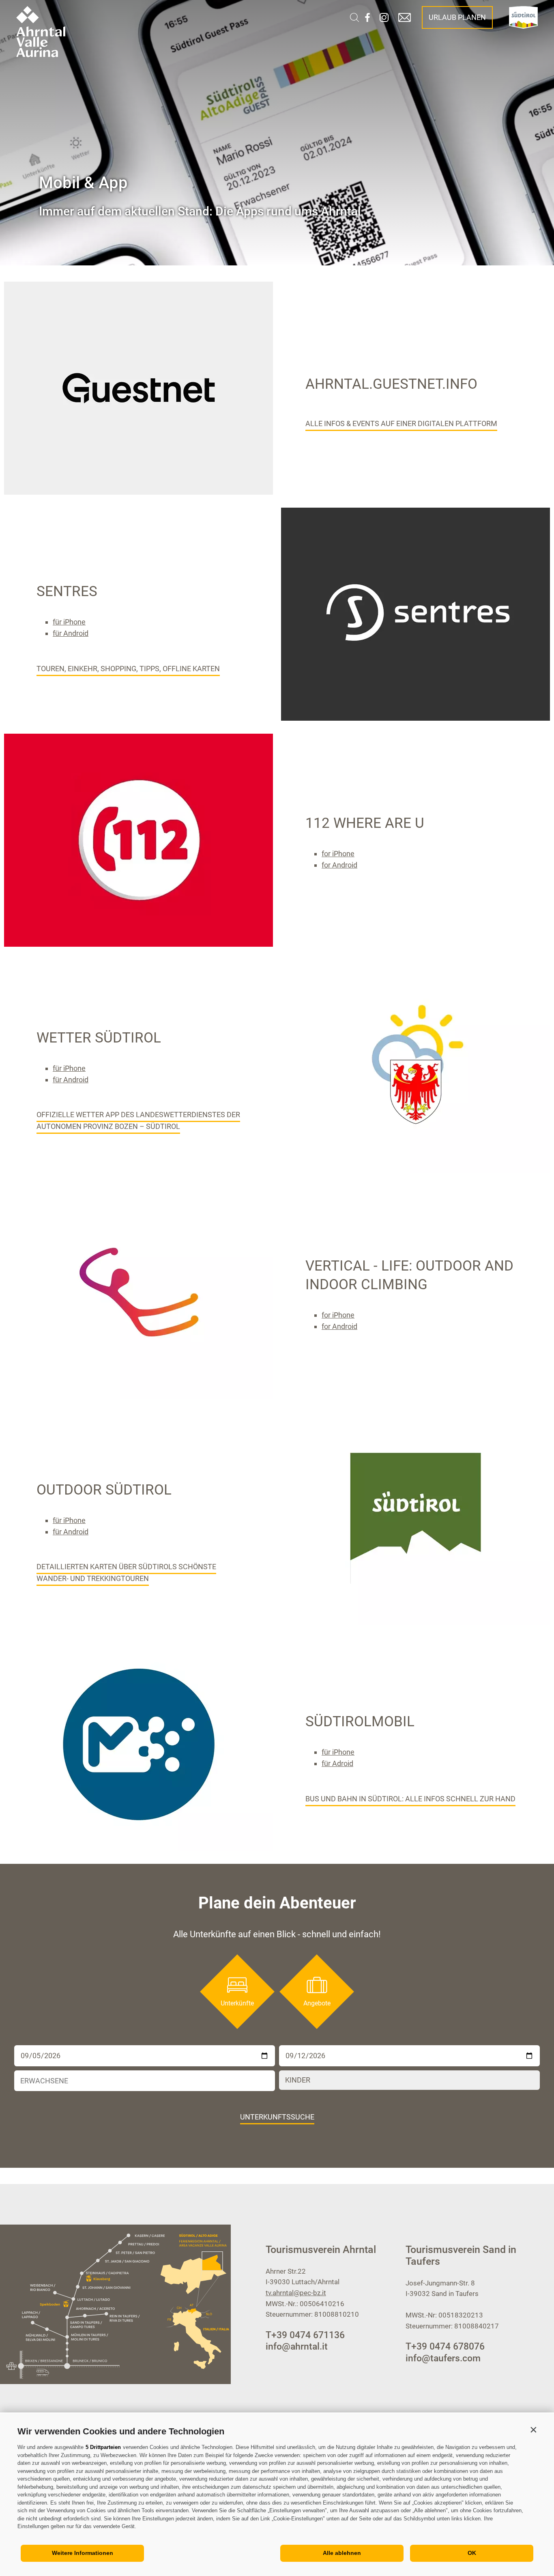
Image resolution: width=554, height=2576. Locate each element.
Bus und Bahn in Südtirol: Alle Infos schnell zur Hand (410, 1799)
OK (472, 2553)
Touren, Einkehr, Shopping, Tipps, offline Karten (128, 669)
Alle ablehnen (342, 2553)
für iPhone (69, 622)
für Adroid (337, 1763)
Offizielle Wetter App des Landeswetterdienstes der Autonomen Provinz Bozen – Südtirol (138, 1120)
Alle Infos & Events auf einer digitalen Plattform (401, 423)
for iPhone (338, 854)
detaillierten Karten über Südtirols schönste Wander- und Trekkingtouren (126, 1572)
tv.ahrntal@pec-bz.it (296, 2293)
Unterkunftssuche (277, 2117)
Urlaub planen (457, 17)
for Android (339, 865)
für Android (71, 633)
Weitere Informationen (83, 2553)
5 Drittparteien (103, 2447)
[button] (533, 2430)
